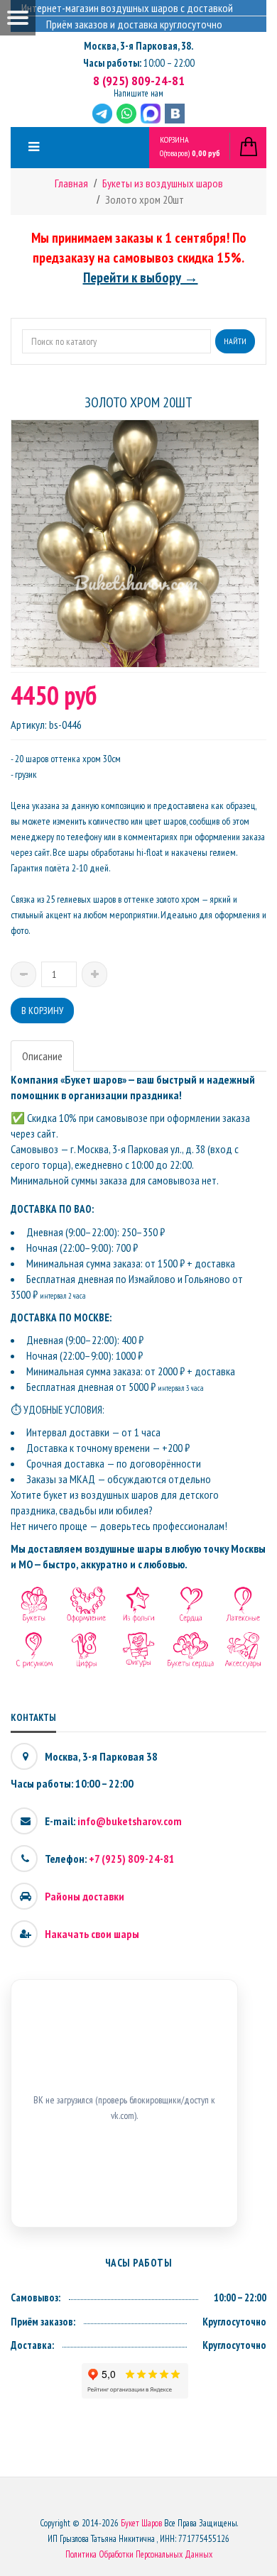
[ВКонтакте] (175, 114)
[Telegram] (102, 114)
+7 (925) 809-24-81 (132, 1859)
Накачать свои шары (92, 1934)
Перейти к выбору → (141, 277)
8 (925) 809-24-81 (139, 81)
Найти (235, 341)
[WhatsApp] (126, 114)
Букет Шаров (141, 2523)
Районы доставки (85, 1896)
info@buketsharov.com (130, 1821)
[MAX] (151, 114)
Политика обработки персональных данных (139, 2554)
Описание (42, 1056)
